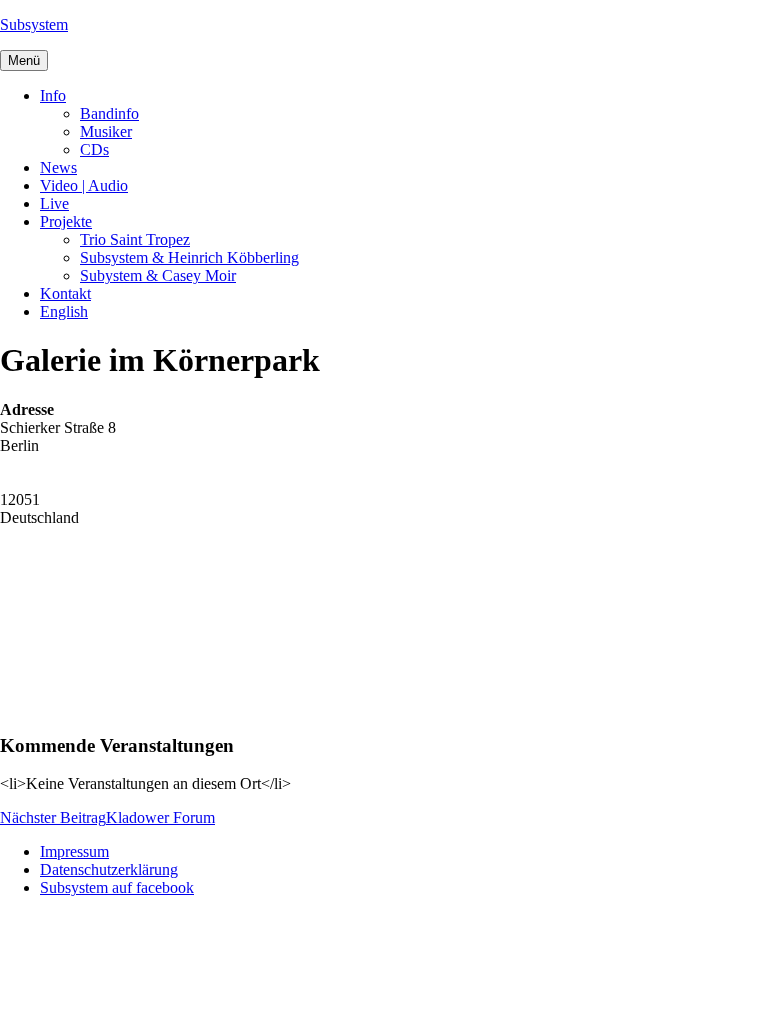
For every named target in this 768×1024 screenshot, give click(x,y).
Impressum (74, 851)
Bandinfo (109, 113)
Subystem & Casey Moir (158, 275)
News (58, 167)
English (64, 311)
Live (54, 203)
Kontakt (65, 293)
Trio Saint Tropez (135, 239)
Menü (24, 60)
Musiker (106, 131)
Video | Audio (84, 185)
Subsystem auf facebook (117, 887)
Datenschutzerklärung (109, 869)
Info (53, 95)
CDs (94, 149)
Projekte (66, 221)
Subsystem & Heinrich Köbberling (189, 257)
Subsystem (34, 24)
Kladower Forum (107, 817)
